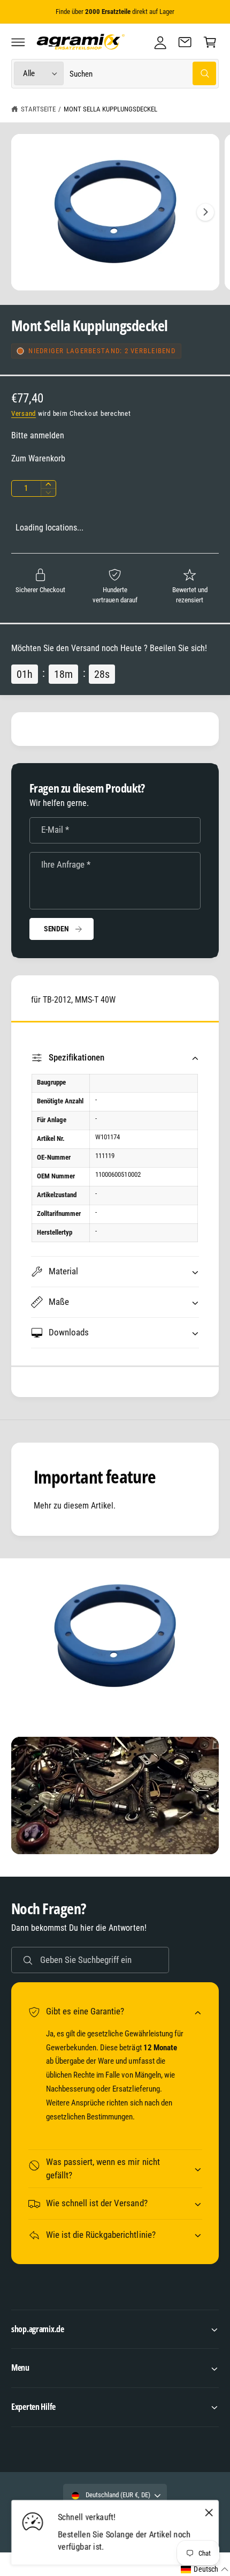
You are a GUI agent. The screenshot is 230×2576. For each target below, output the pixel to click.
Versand (24, 413)
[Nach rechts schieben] (205, 212)
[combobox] (143, 74)
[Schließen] (209, 2513)
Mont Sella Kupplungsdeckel (110, 109)
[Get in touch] (185, 42)
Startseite (38, 109)
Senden (56, 929)
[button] (18, 42)
